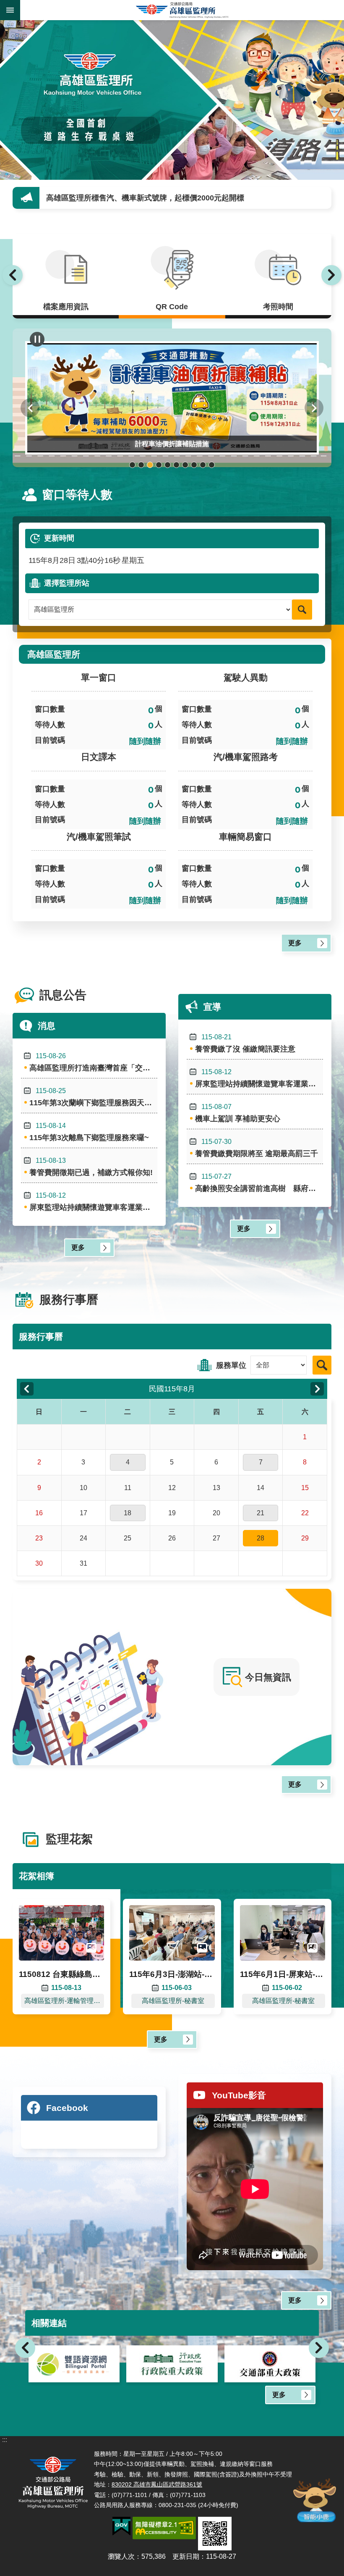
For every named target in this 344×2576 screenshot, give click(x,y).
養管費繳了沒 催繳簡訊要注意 (245, 1043)
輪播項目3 (150, 465)
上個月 (27, 1389)
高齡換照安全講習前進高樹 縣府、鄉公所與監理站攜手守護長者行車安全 (259, 1183)
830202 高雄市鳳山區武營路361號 (157, 2484)
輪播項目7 (185, 465)
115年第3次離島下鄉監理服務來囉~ (89, 1132)
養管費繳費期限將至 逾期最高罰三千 (257, 1148)
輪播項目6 (176, 465)
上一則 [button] (13, 275)
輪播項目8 (194, 465)
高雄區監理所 (182, 10)
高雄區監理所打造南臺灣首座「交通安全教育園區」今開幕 (93, 1062)
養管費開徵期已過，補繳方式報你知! (91, 1167)
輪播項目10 (212, 465)
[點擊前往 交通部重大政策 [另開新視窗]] (172, 2364)
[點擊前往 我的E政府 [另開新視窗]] (121, 2526)
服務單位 (231, 1365)
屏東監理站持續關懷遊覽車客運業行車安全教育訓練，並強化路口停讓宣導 (93, 1202)
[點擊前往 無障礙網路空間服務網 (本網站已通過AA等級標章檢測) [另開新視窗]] (164, 2528)
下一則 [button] (331, 275)
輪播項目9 (203, 465)
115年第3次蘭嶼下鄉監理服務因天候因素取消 (93, 1097)
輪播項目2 (141, 465)
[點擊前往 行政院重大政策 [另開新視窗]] (74, 2364)
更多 (295, 943)
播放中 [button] (37, 339)
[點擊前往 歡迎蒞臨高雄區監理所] (172, 100)
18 (128, 1513)
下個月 (317, 1389)
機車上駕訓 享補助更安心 (89, 198)
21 (261, 1513)
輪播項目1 (132, 465)
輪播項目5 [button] (168, 465)
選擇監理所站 (67, 583)
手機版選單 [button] (10, 10)
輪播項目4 (159, 465)
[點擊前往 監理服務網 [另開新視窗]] (270, 2364)
